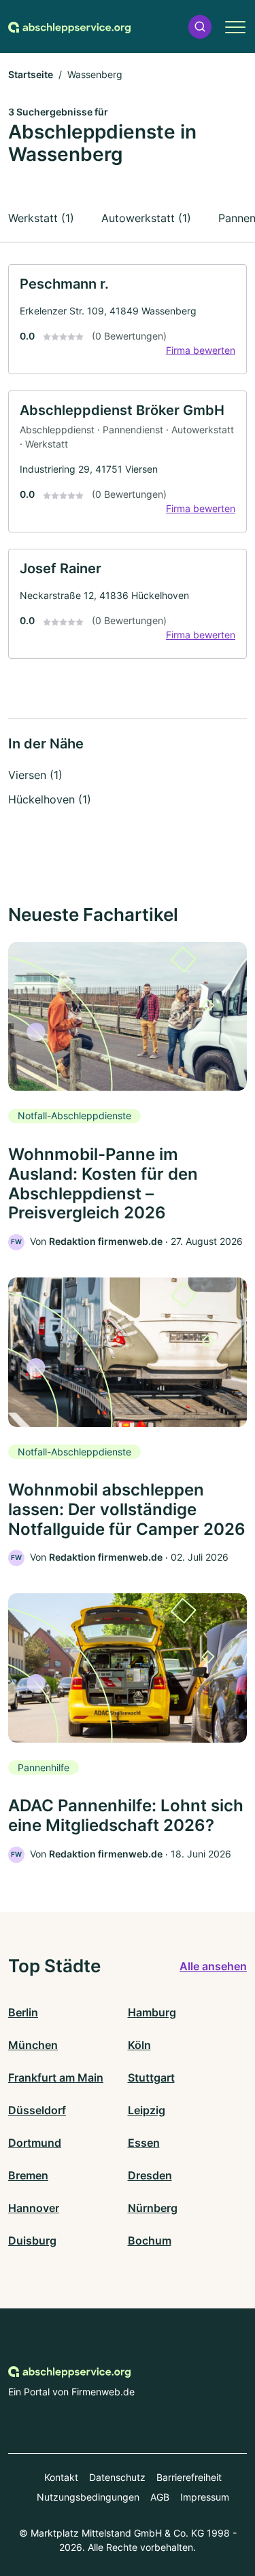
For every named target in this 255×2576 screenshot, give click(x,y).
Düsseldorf (37, 2110)
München (33, 2045)
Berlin (23, 2012)
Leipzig (147, 2110)
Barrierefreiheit (189, 2477)
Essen (144, 2143)
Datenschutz (117, 2477)
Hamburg (152, 2012)
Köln (139, 2045)
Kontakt (61, 2477)
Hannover (34, 2208)
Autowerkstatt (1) (146, 218)
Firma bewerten (201, 350)
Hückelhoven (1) (50, 799)
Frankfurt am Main (56, 2078)
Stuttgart (151, 2078)
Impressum (205, 2497)
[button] (200, 27)
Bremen (28, 2175)
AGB (160, 2497)
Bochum (150, 2241)
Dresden (150, 2175)
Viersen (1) (35, 775)
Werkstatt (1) (41, 218)
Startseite (31, 74)
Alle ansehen (213, 1966)
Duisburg (32, 2241)
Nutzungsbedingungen (88, 2497)
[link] (128, 319)
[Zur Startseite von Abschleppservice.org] (69, 26)
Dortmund (35, 2143)
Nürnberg (153, 2208)
